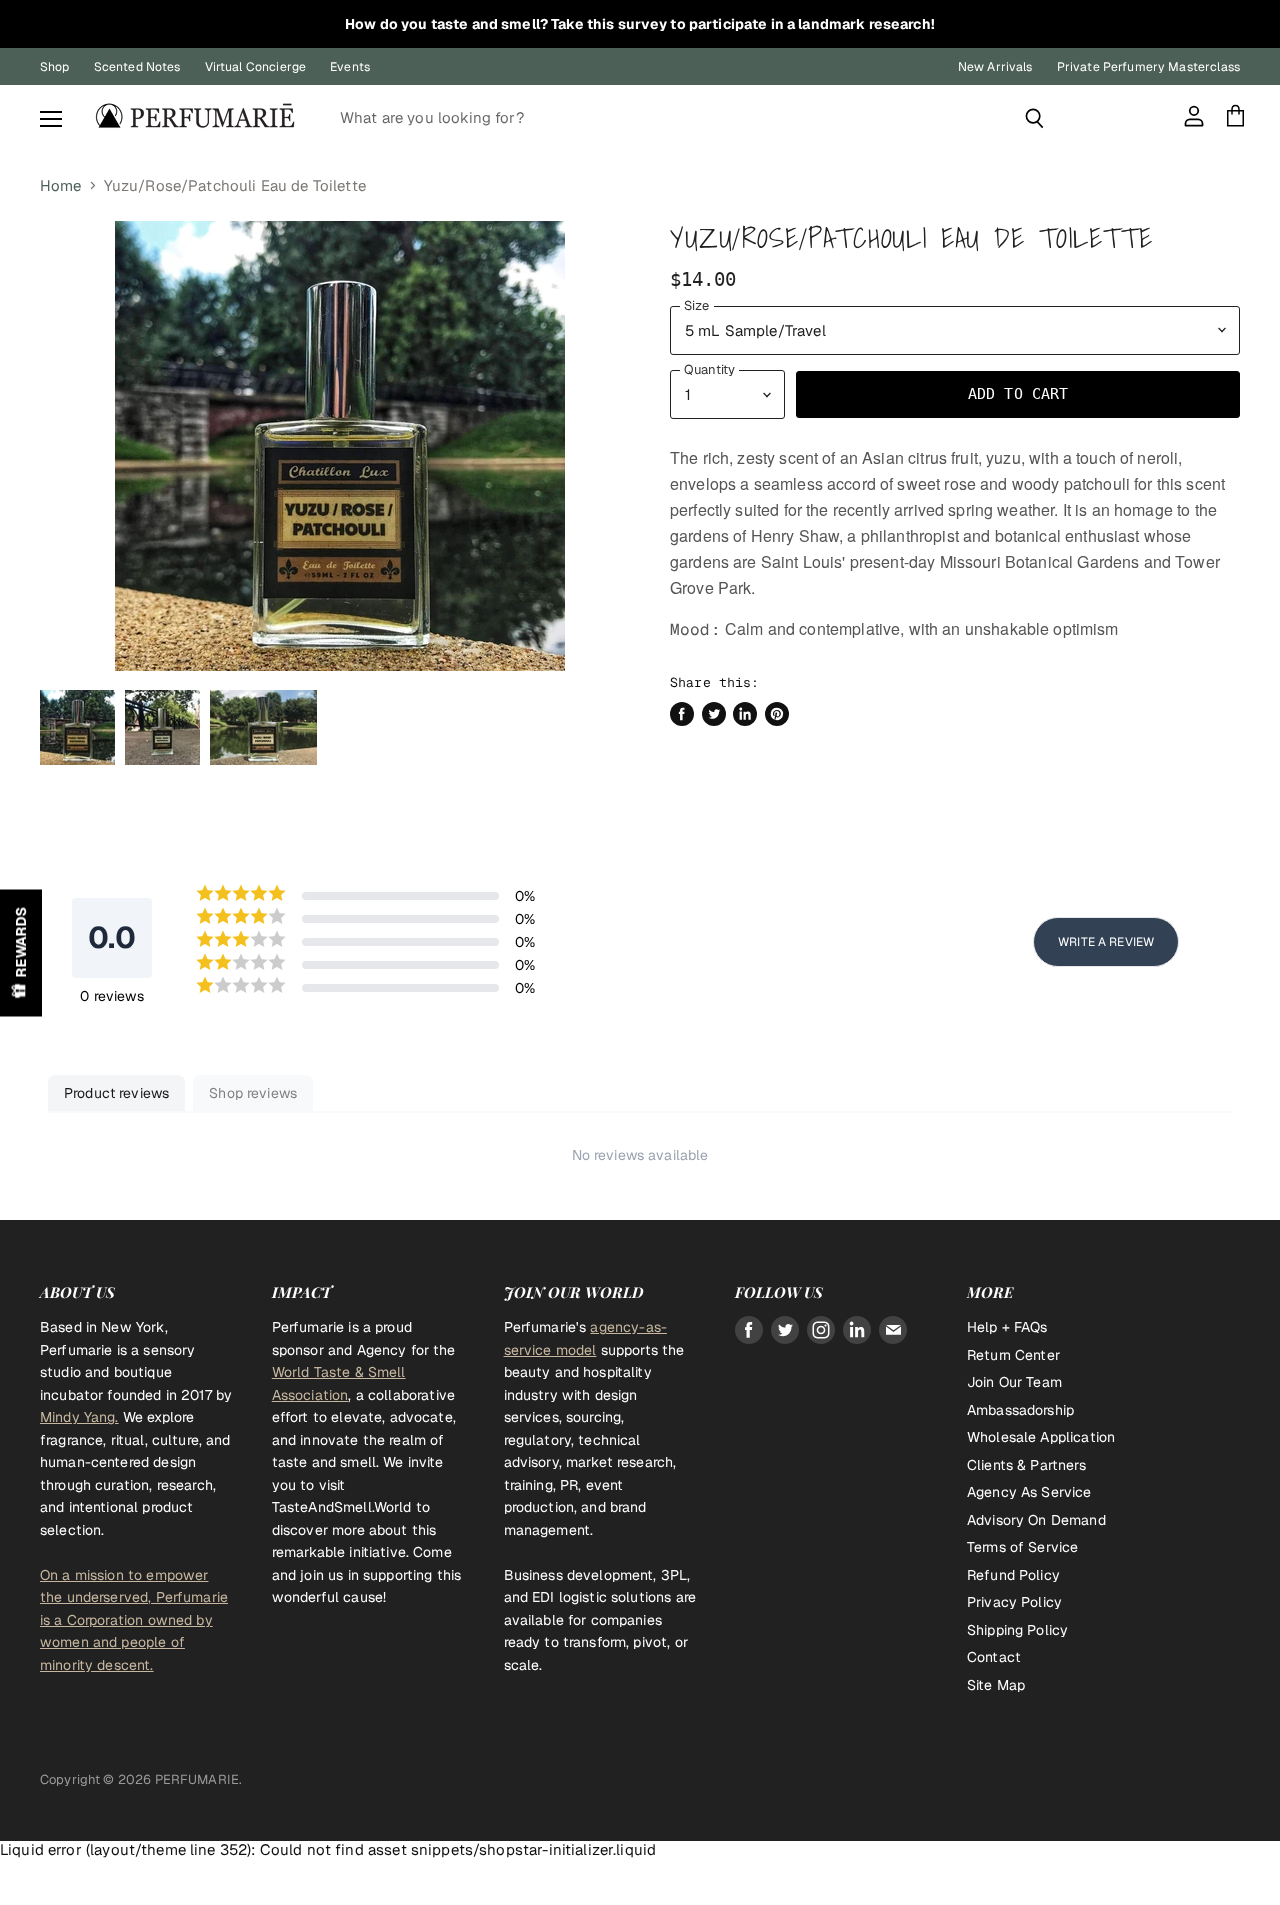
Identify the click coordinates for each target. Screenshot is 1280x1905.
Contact (994, 1657)
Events (350, 67)
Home (61, 185)
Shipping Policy (1017, 1630)
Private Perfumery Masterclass (1148, 67)
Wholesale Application (1041, 1437)
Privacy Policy (1014, 1602)
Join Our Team (1014, 1382)
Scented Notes (137, 67)
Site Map (996, 1685)
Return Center (1013, 1355)
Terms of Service (1022, 1547)
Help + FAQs (1007, 1327)
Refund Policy (1013, 1575)
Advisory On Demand (1036, 1520)
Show (21, 952)
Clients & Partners (1026, 1465)
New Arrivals (995, 67)
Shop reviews (253, 1093)
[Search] (1034, 118)
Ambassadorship (1020, 1410)
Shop (55, 67)
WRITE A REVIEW (1106, 942)
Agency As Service (1029, 1492)
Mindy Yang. (79, 1417)
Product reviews (116, 1093)
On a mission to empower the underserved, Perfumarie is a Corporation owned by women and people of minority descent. (134, 1620)
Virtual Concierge (256, 67)
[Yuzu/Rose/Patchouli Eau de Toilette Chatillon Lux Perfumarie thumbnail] (77, 727)
